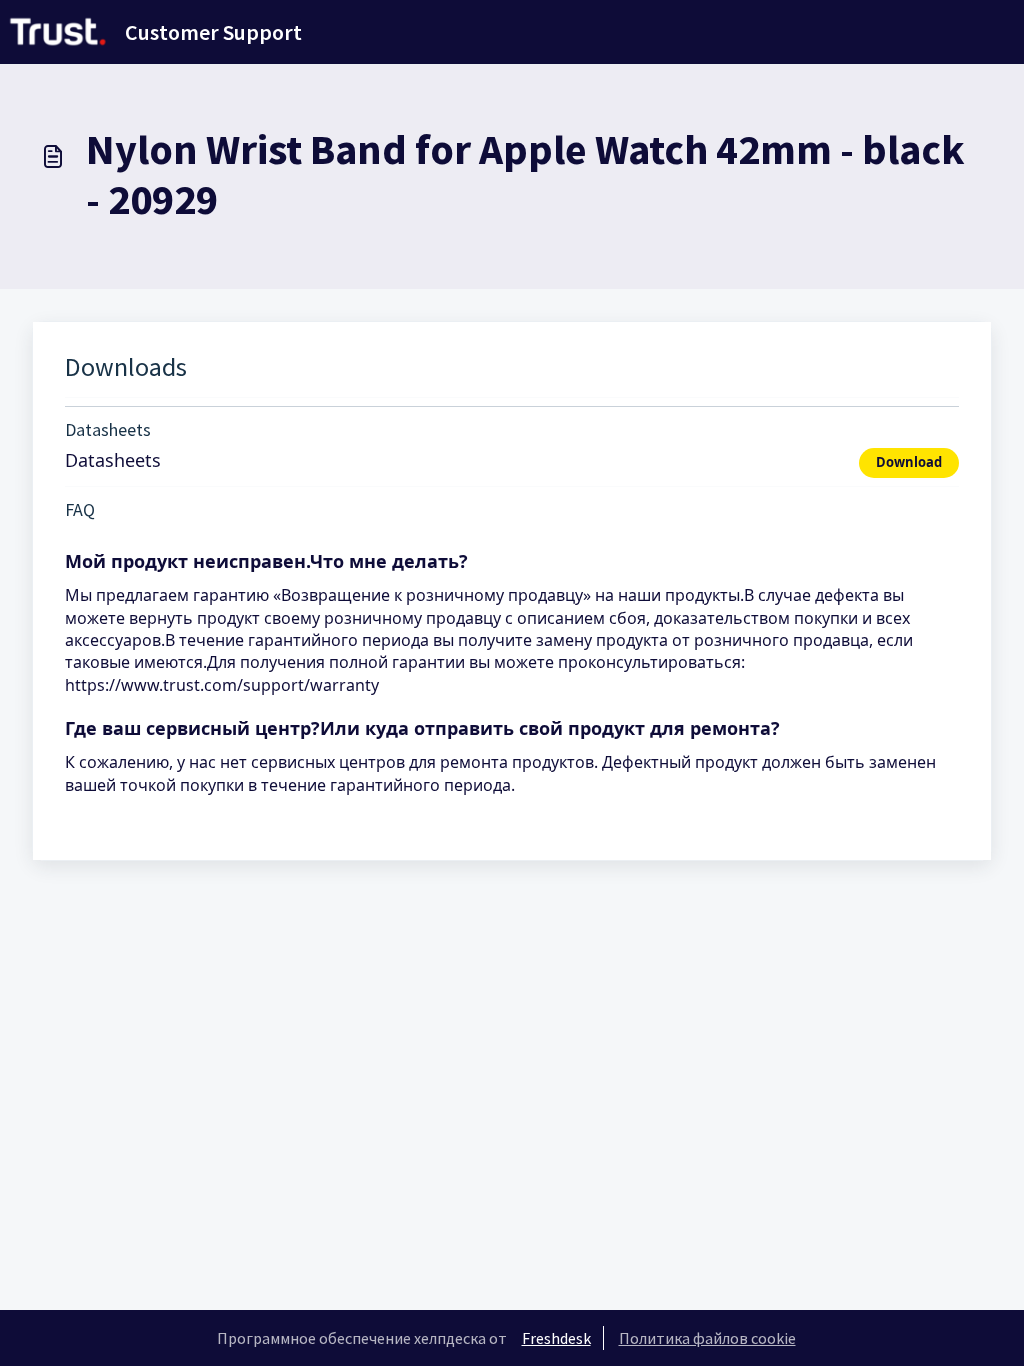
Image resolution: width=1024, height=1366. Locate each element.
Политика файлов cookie (707, 1338)
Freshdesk (556, 1338)
